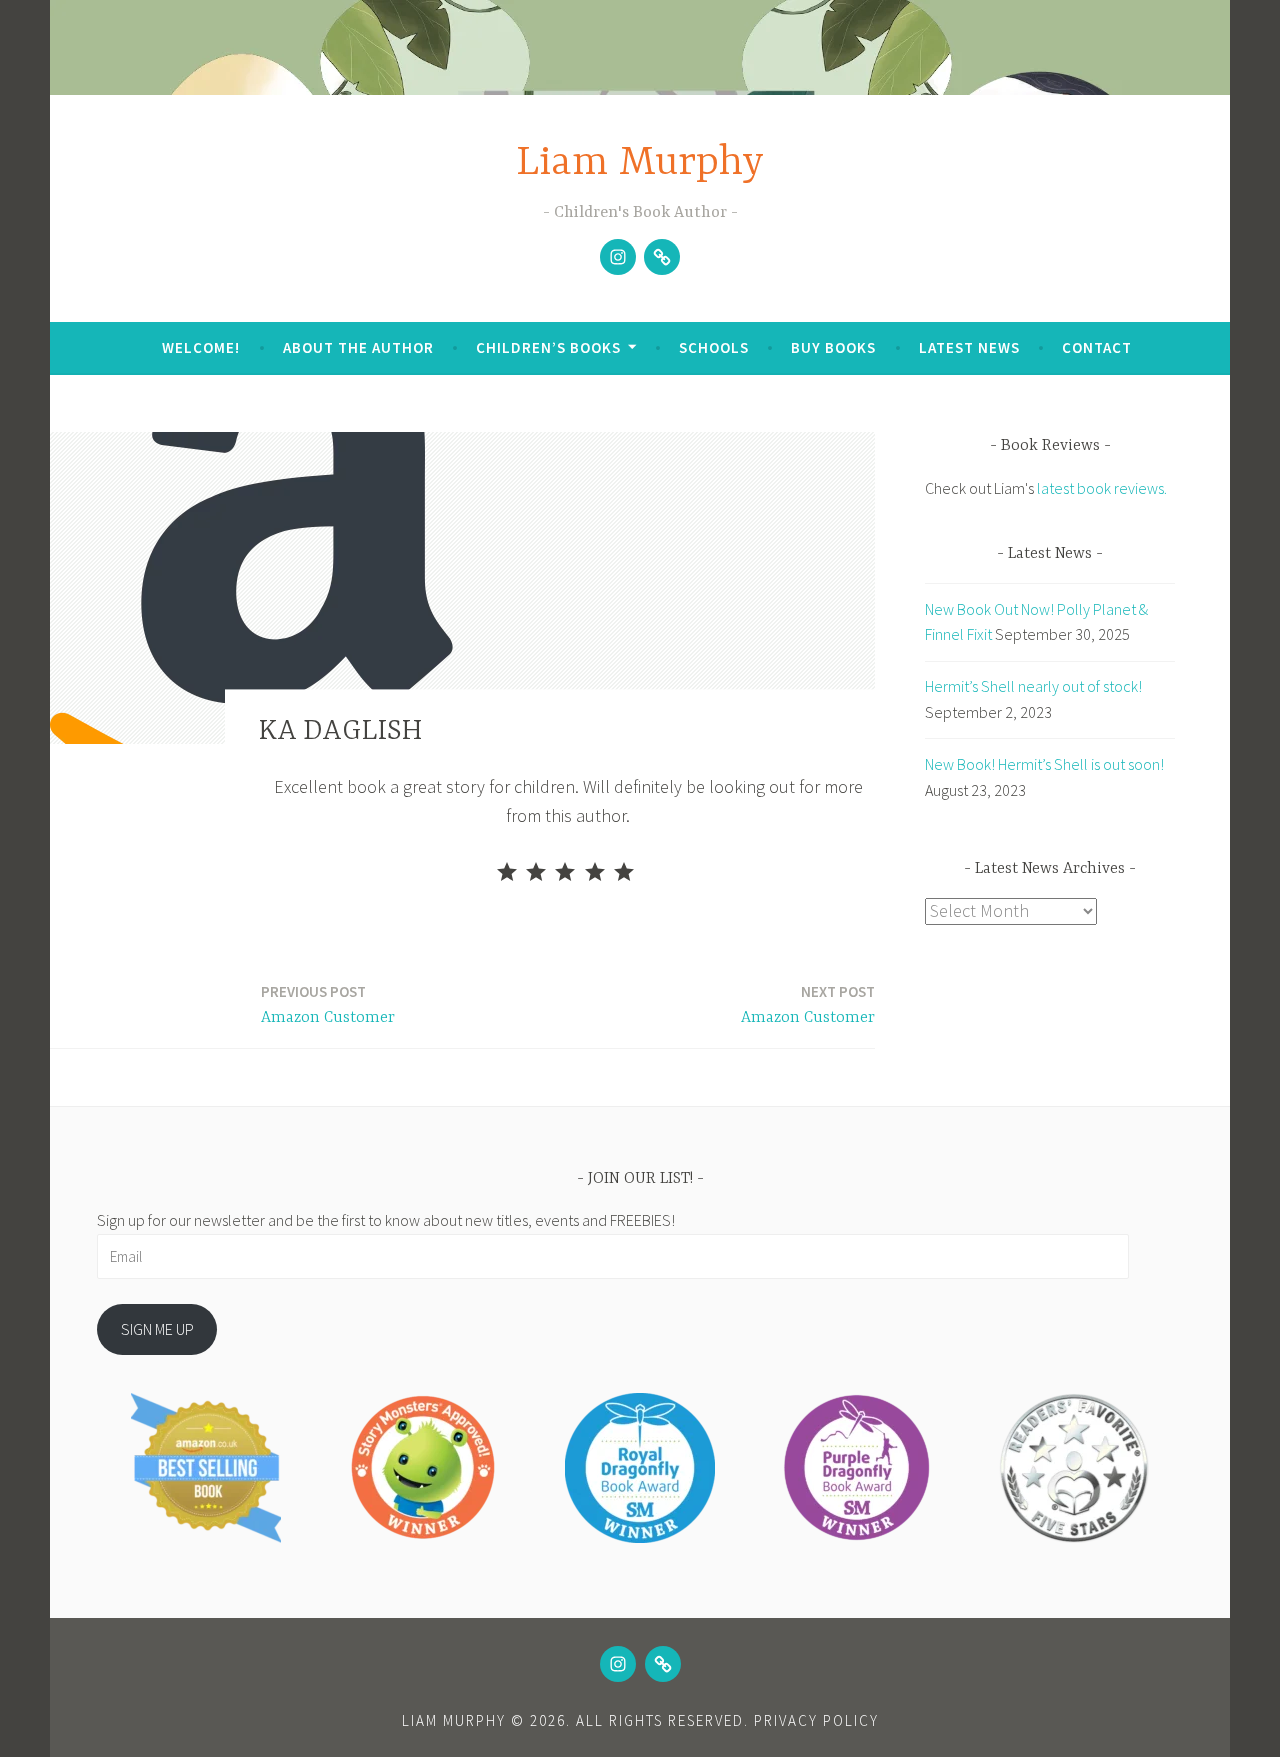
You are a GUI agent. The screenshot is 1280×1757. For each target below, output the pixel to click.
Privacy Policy (816, 1720)
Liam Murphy (640, 163)
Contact (1097, 347)
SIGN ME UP (157, 1329)
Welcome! (201, 347)
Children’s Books (548, 347)
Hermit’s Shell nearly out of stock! (1033, 686)
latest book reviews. (1102, 488)
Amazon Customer (328, 1004)
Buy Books (833, 347)
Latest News (969, 347)
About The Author (358, 347)
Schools (714, 347)
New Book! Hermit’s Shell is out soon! (1044, 764)
